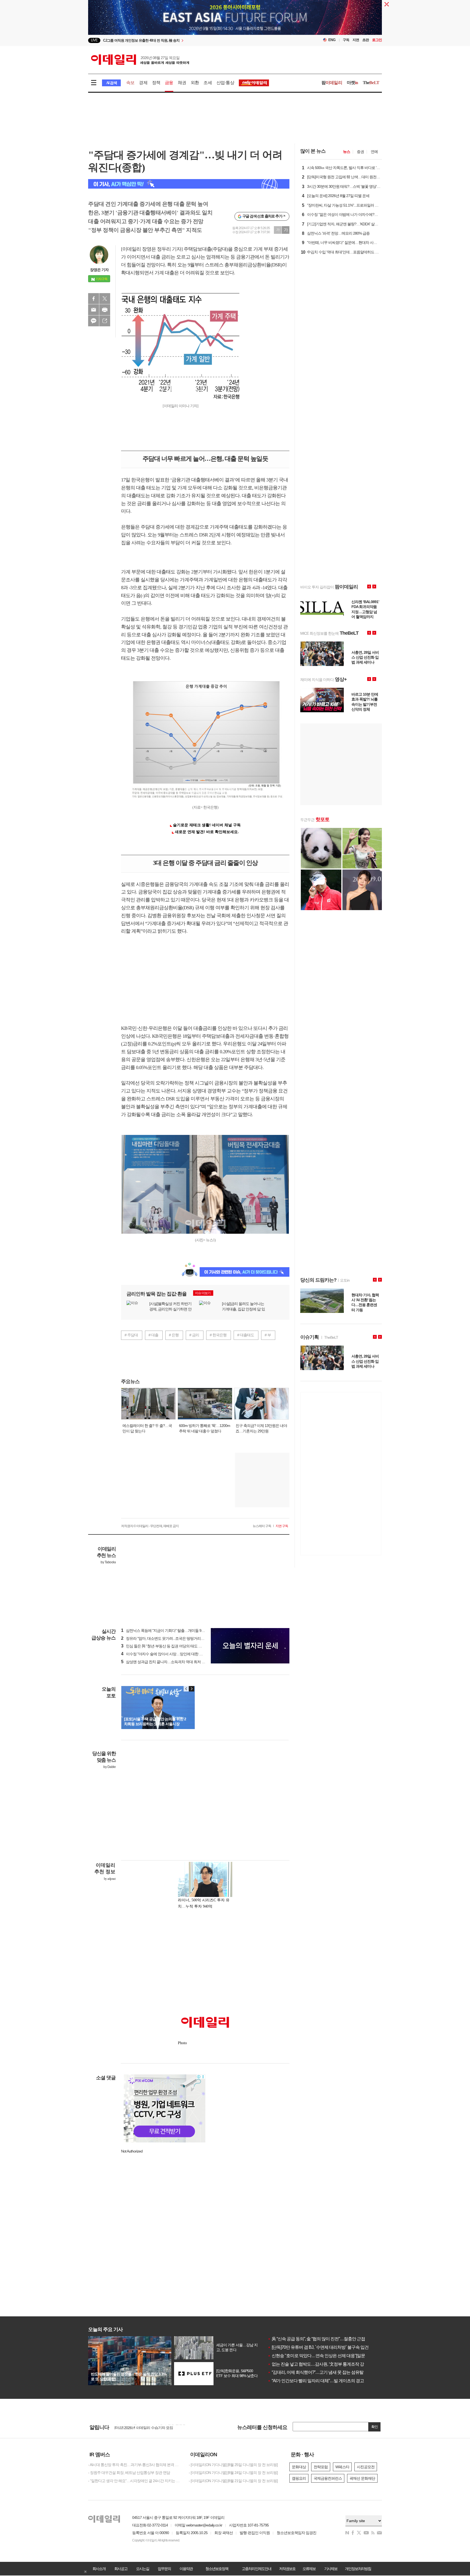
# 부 (268, 1335)
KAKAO (94, 321)
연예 (374, 152)
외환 (195, 83)
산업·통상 (225, 83)
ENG (332, 40)
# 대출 (153, 1335)
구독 (346, 40)
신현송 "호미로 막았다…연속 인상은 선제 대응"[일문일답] (321, 2356)
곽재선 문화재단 (362, 2478)
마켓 (352, 83)
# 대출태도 (246, 1335)
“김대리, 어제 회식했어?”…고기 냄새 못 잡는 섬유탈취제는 (322, 2372)
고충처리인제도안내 (256, 2569)
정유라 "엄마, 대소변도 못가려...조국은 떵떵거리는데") (166, 1638)
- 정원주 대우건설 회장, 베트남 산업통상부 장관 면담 (129, 2473)
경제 (143, 83)
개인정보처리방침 (358, 2569)
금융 (169, 83)
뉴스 (347, 152)
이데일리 (140, 60)
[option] (191, 40)
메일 (94, 310)
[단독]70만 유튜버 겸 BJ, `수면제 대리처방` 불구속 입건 (318, 2347)
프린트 (105, 310)
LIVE (94, 40)
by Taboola (108, 1562)
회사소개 (99, 2569)
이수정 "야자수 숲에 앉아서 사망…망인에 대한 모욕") (165, 1654)
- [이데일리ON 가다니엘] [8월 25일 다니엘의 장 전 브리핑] (233, 2465)
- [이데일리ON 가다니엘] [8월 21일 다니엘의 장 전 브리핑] (233, 2481)
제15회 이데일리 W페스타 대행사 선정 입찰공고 (152, 2427)
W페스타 (342, 2467)
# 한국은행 (218, 1335)
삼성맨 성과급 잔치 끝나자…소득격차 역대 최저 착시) (165, 1662)
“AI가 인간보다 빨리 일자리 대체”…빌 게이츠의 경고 (316, 2381)
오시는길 (143, 2569)
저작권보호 (287, 2569)
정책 (156, 83)
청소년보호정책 (217, 2569)
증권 (360, 152)
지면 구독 (282, 1526)
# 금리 (194, 1335)
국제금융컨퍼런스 (328, 2478)
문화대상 (299, 2467)
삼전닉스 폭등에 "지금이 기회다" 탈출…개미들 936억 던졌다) (171, 1631)
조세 (208, 83)
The (371, 83)
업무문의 (164, 2569)
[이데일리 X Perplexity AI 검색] (189, 184)
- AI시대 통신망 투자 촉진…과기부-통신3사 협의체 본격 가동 (134, 2465)
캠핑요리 (299, 2478)
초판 (366, 40)
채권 (182, 83)
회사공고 (121, 2569)
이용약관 (186, 2569)
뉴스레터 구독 (262, 1526)
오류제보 (309, 2569)
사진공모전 (366, 2467)
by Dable (109, 1767)
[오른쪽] (191, 1689)
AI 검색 (111, 83)
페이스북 (94, 299)
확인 (375, 2427)
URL (105, 321)
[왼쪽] (186, 1689)
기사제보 (331, 2569)
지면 (356, 40)
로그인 (377, 40)
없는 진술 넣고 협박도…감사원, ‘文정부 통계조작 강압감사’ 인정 (327, 2364)
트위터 (105, 299)
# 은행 (174, 1335)
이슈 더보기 (203, 1293)
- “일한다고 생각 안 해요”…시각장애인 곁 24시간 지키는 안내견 (134, 2481)
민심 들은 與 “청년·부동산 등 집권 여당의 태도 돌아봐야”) (168, 1646)
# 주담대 (131, 1335)
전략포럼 (321, 2467)
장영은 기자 (99, 270)
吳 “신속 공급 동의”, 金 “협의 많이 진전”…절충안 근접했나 (320, 2339)
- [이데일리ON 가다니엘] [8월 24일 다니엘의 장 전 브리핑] (233, 2473)
